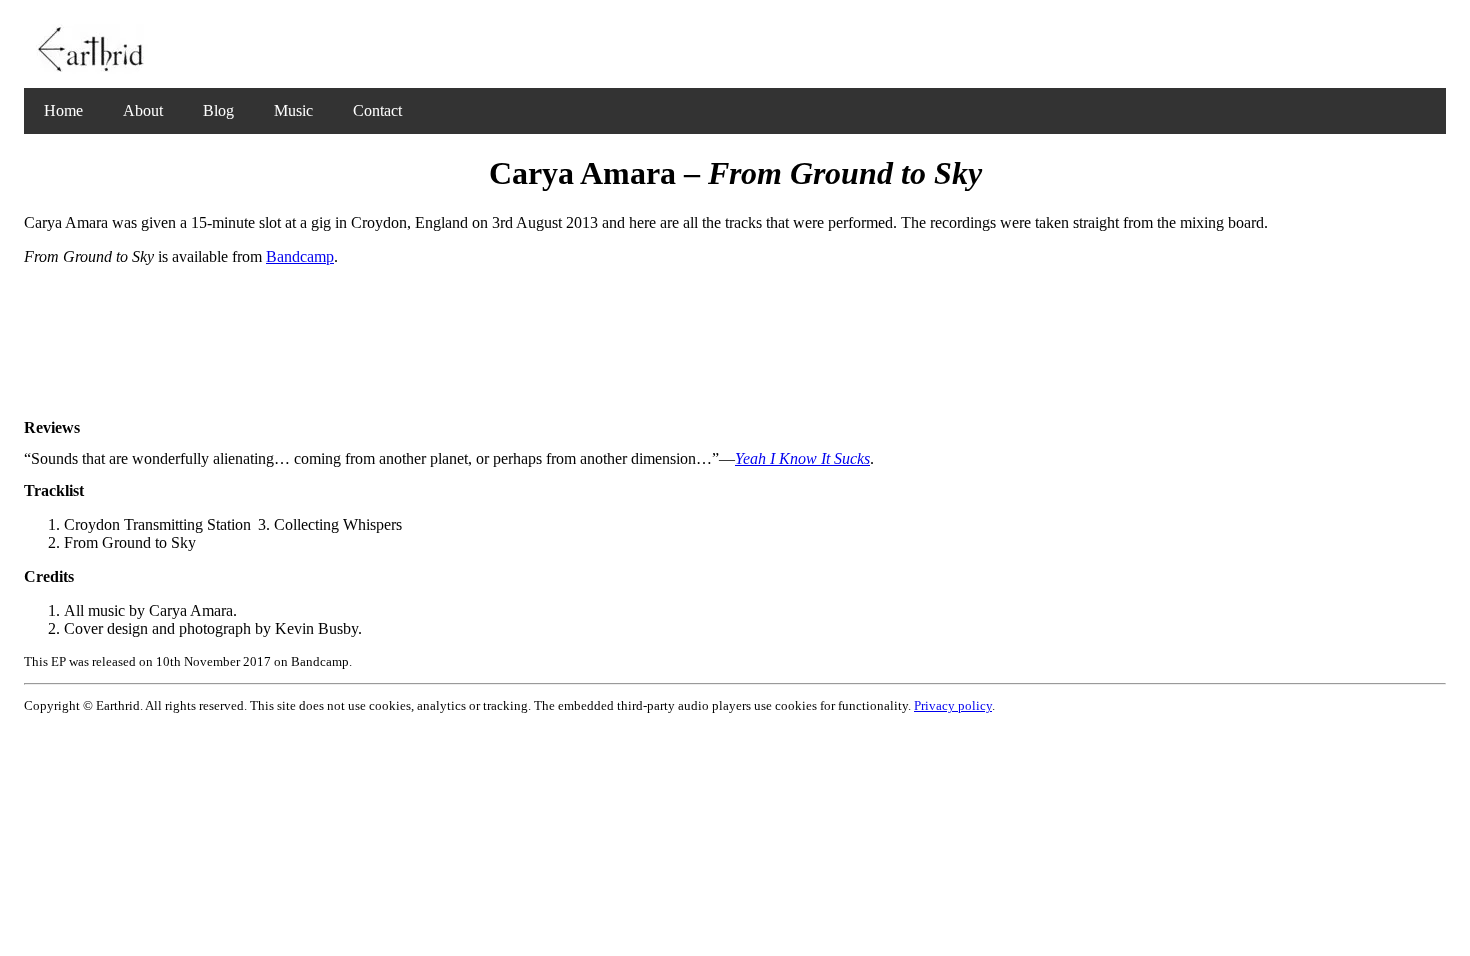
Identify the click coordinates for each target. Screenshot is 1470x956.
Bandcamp (300, 256)
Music (293, 110)
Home (63, 110)
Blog (218, 110)
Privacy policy (953, 705)
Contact (377, 110)
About (143, 110)
